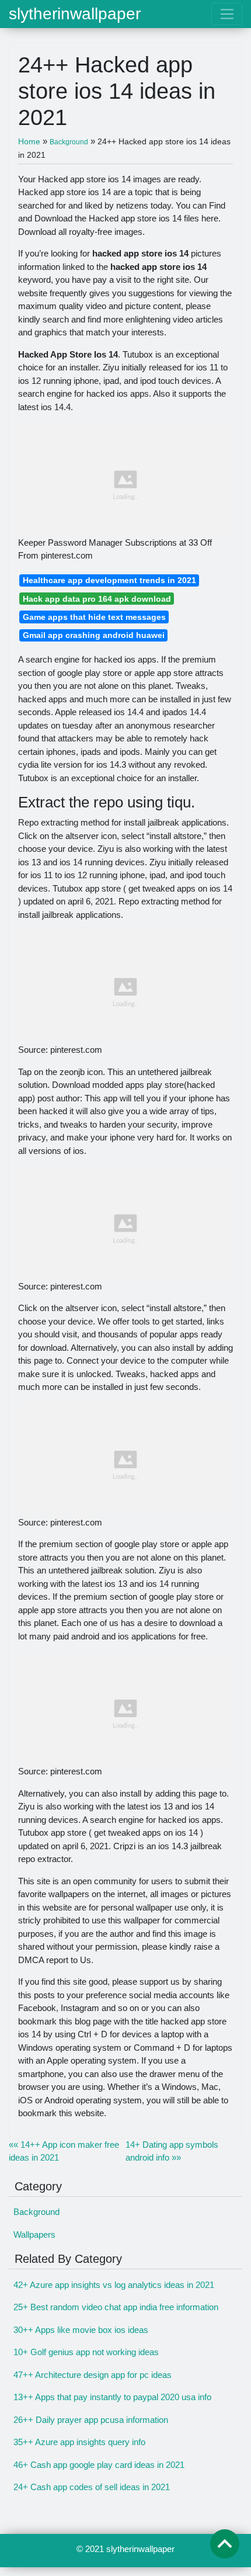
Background (36, 2212)
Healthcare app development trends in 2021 (109, 580)
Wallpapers (34, 2235)
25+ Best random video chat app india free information (116, 2307)
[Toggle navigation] (227, 14)
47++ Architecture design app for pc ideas (93, 2375)
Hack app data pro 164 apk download (97, 599)
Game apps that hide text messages (94, 617)
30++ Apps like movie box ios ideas (81, 2330)
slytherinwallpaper (75, 14)
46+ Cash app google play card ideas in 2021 (99, 2465)
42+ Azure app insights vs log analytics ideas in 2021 (114, 2285)
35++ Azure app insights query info (79, 2442)
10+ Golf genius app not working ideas (86, 2352)
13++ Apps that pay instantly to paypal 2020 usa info (112, 2397)
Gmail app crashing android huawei (94, 635)
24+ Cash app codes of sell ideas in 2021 (92, 2487)
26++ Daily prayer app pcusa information (91, 2420)
